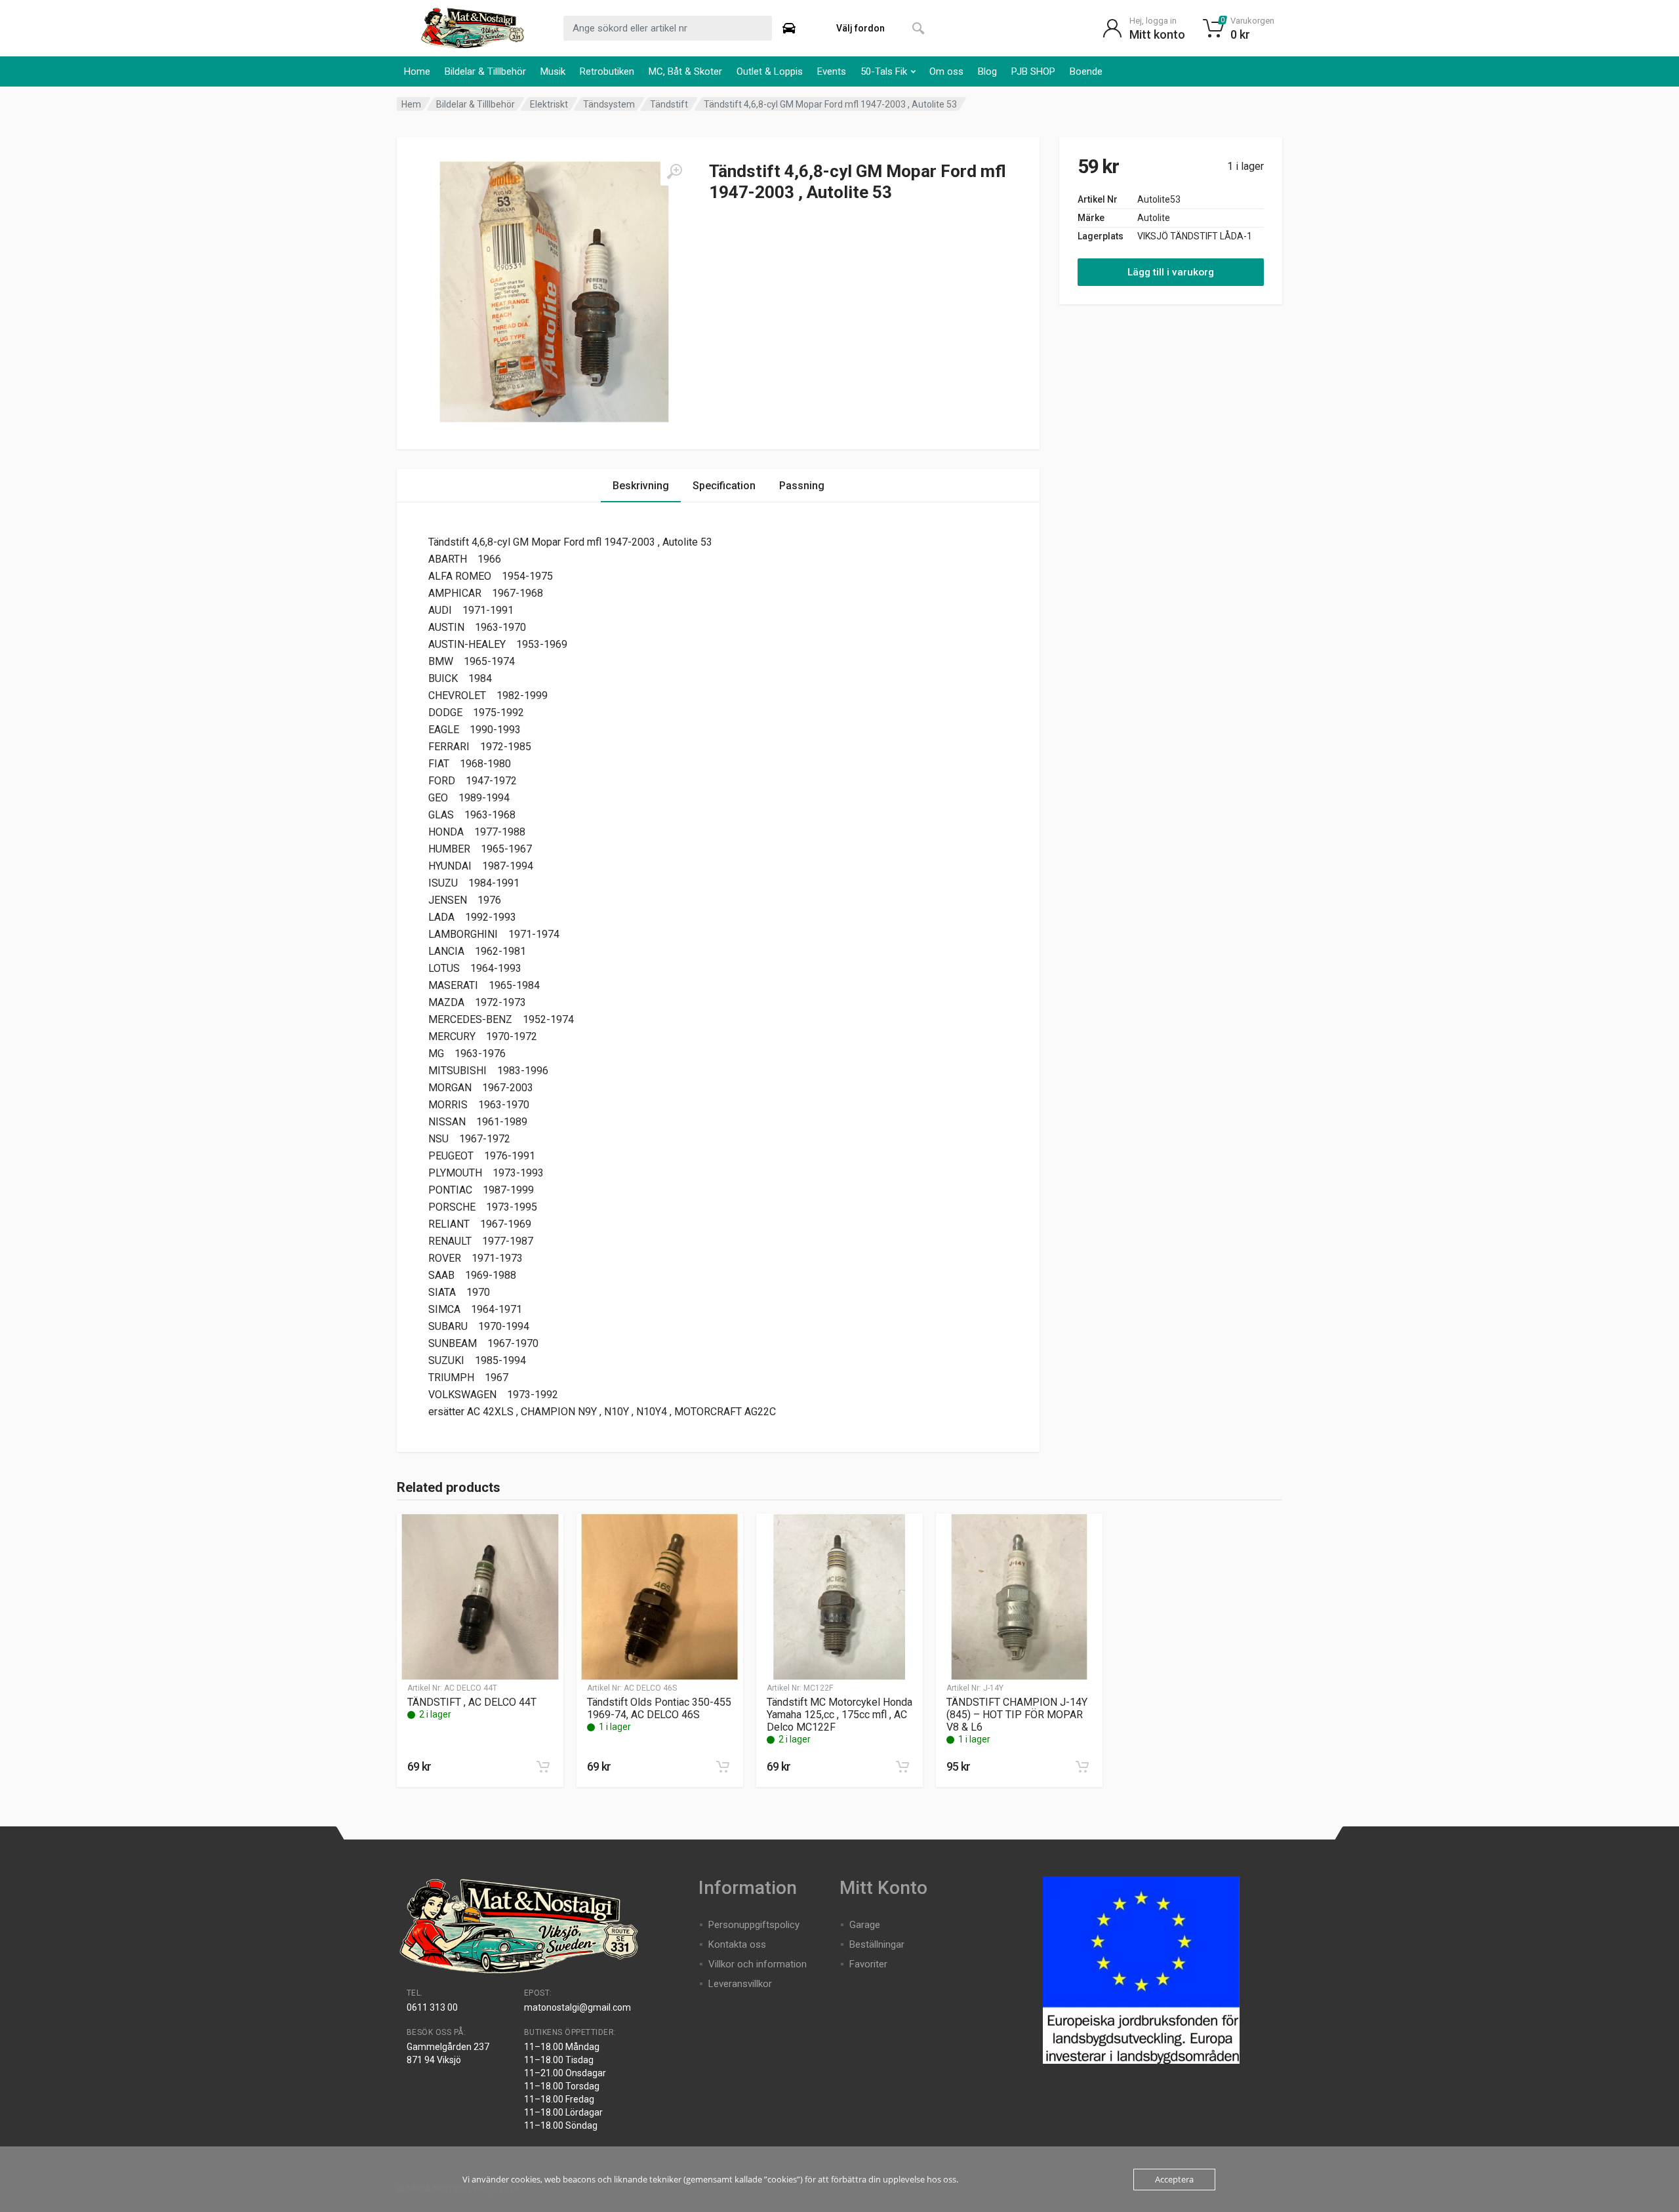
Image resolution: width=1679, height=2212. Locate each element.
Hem (411, 104)
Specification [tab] (724, 486)
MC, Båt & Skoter (685, 71)
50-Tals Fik (884, 71)
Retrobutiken (607, 71)
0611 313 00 (432, 2007)
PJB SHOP (1033, 71)
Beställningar (877, 1944)
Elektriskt (549, 104)
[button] (543, 1767)
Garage (865, 1925)
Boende (1086, 71)
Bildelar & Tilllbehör (485, 71)
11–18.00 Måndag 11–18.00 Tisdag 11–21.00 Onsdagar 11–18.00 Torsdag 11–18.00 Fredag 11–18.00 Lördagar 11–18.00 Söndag (565, 2086)
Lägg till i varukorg (1171, 272)
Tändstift (669, 104)
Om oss (946, 71)
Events (832, 71)
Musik (553, 71)
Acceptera (1174, 2179)
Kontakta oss (737, 1944)
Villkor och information (758, 1964)
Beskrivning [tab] (641, 486)
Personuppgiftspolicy (754, 1925)
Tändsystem (609, 104)
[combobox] (668, 28)
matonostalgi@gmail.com (577, 2007)
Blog (987, 71)
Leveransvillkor (740, 1984)
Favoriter (868, 1964)
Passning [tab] (802, 486)
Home (417, 71)
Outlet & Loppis (770, 71)
